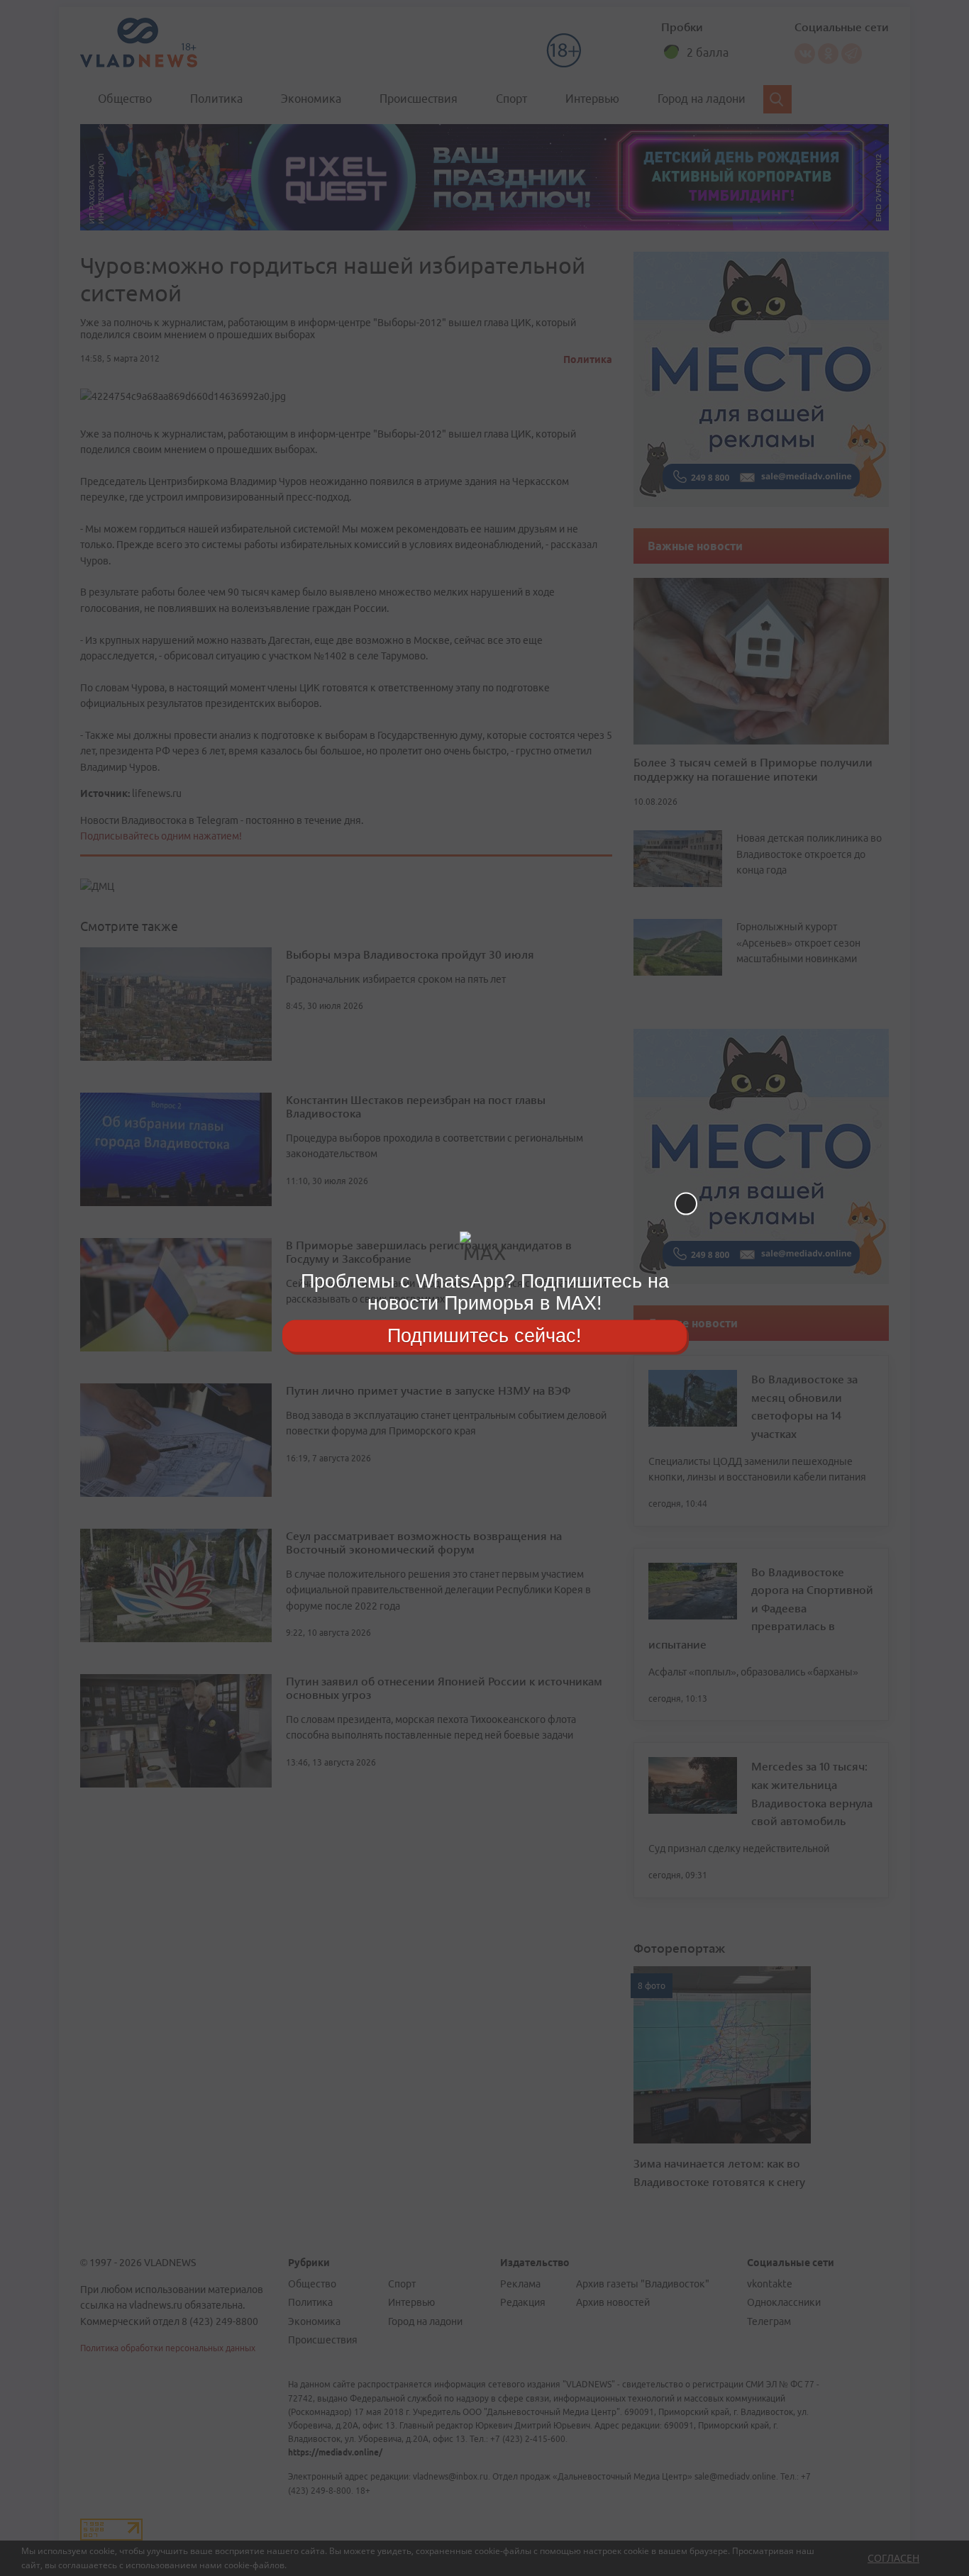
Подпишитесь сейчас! (484, 1335)
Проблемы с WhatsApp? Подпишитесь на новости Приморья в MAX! (485, 1292)
